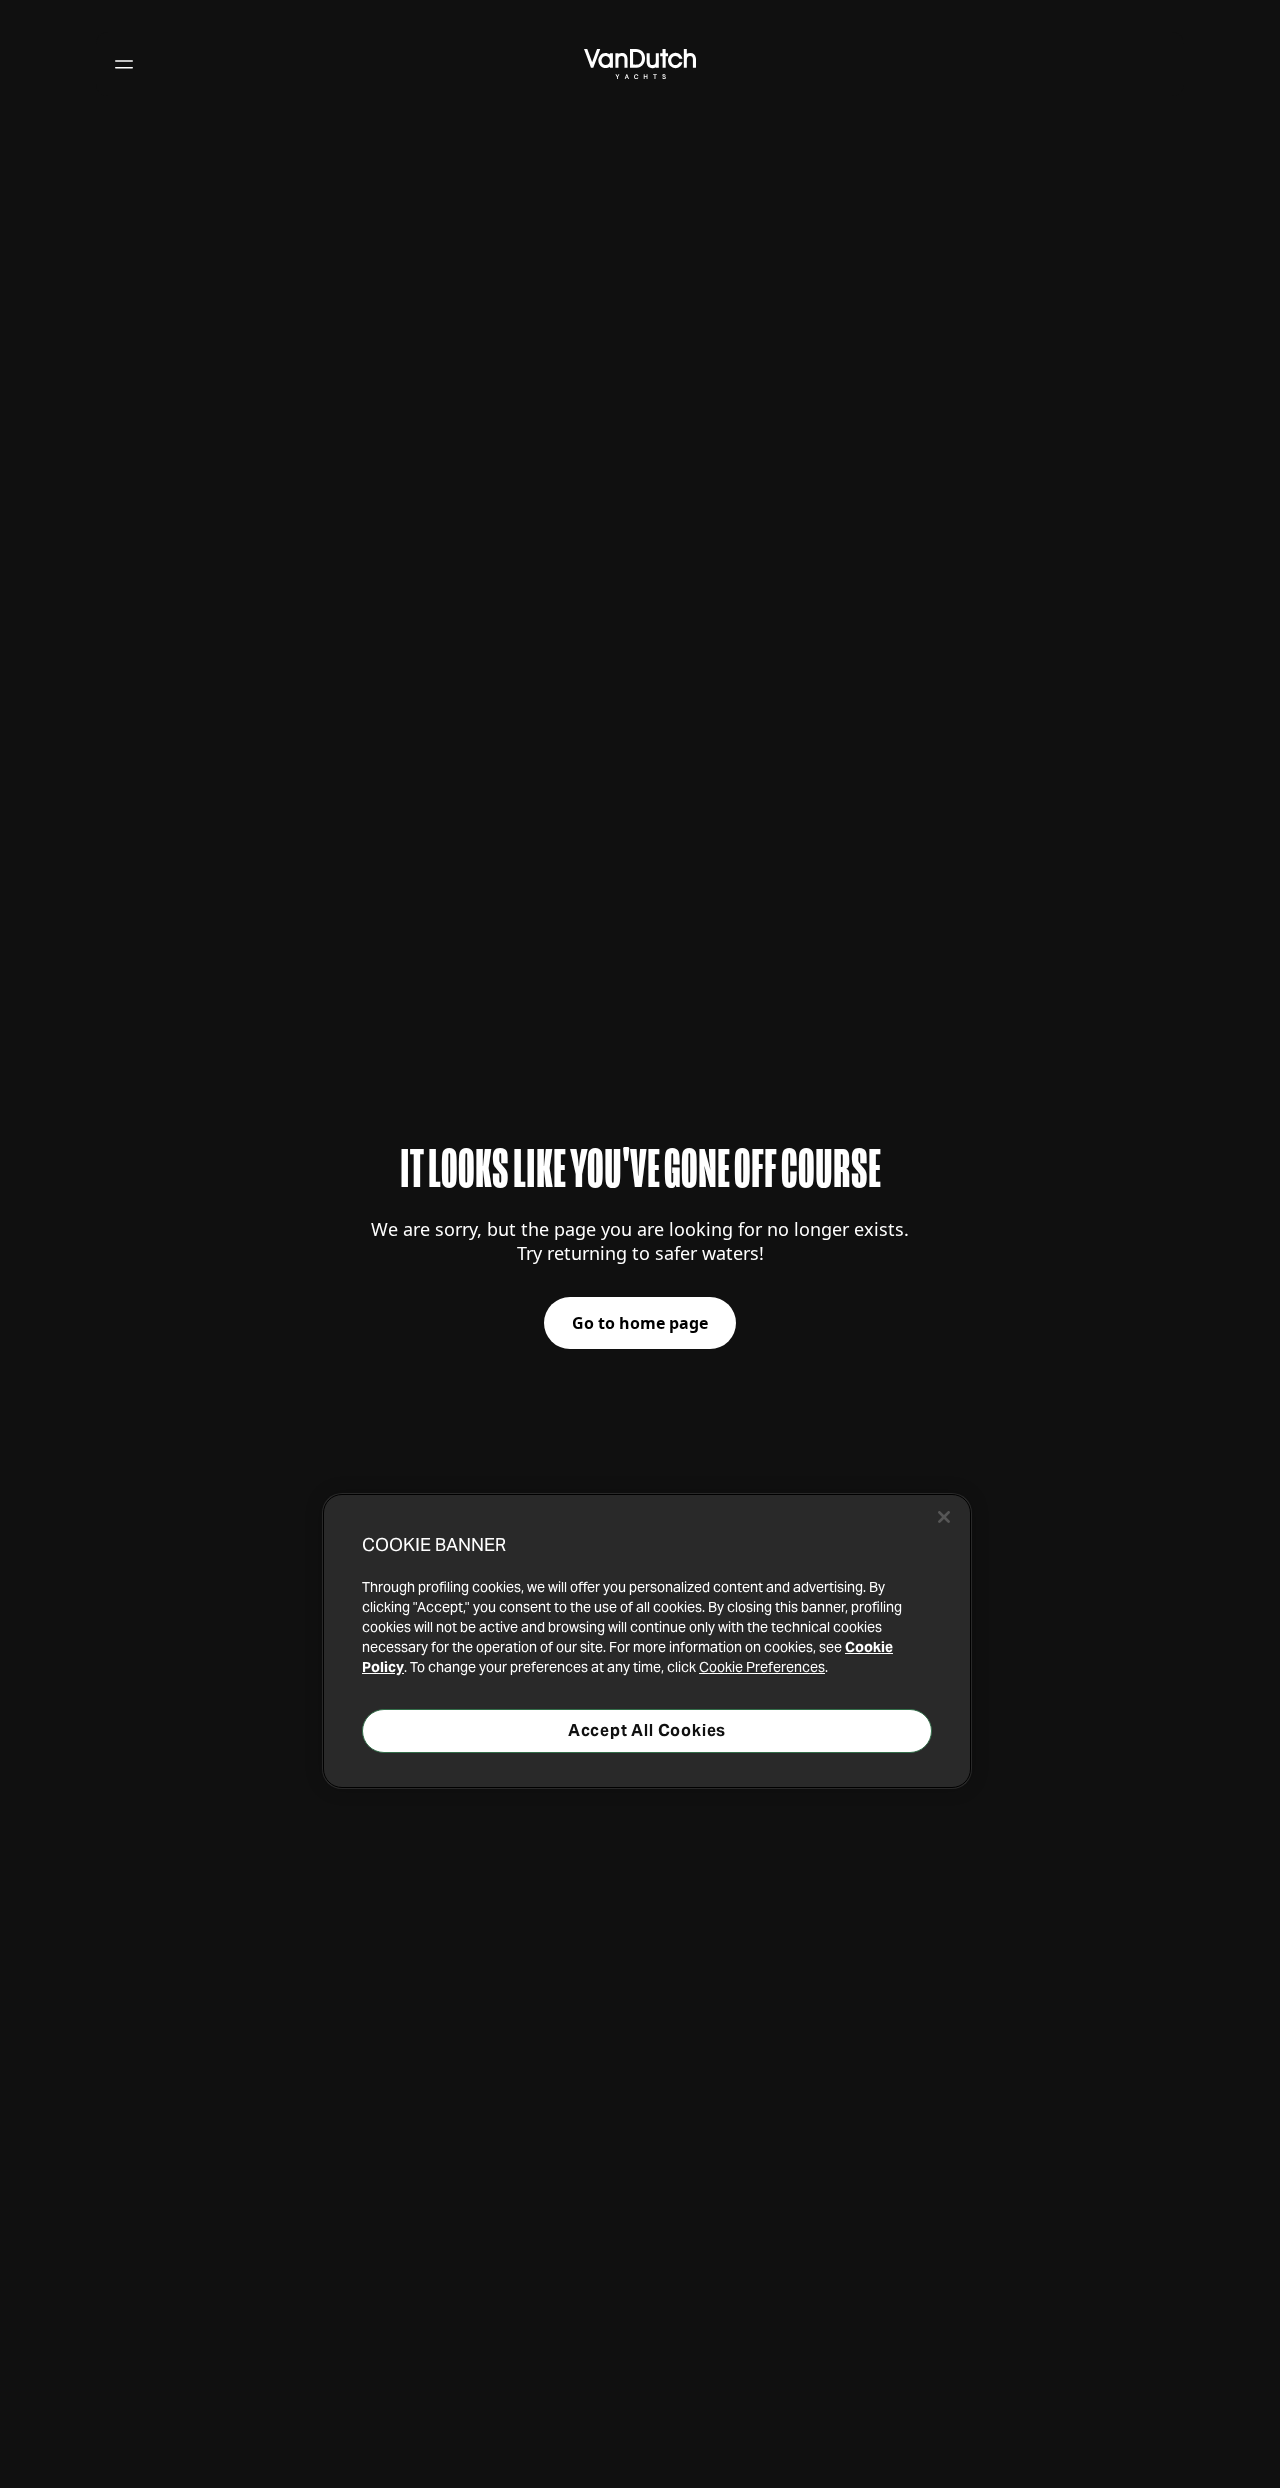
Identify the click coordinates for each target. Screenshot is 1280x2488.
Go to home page (640, 1323)
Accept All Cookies (647, 1730)
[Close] (944, 1517)
